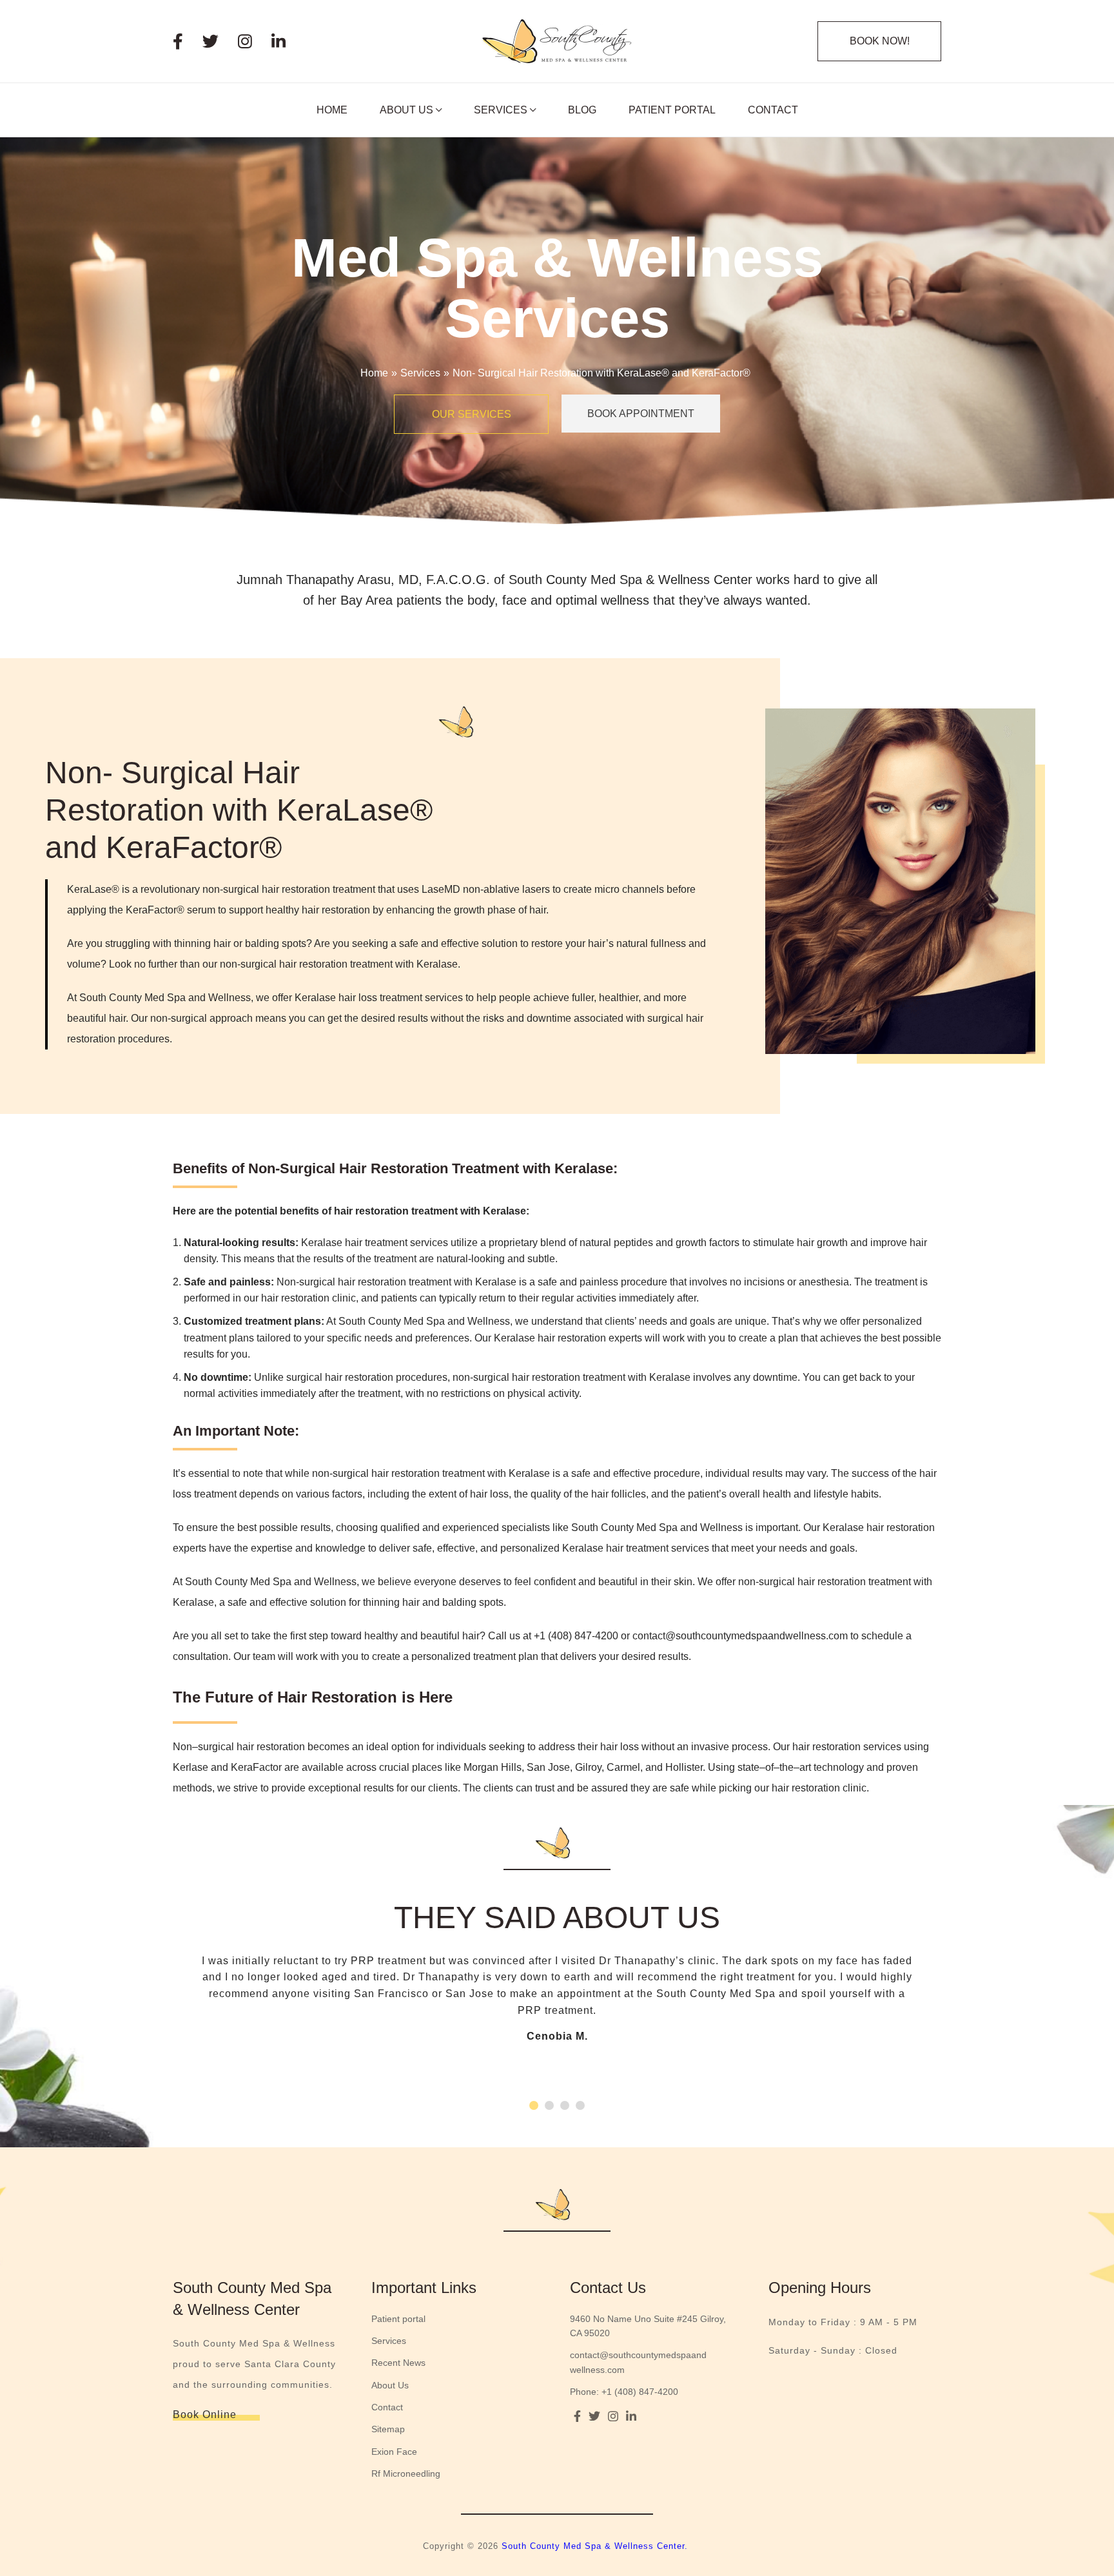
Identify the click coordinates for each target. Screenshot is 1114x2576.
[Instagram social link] (255, 42)
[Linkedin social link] (288, 42)
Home (374, 373)
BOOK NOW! (880, 41)
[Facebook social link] (188, 42)
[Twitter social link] (220, 42)
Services (420, 373)
